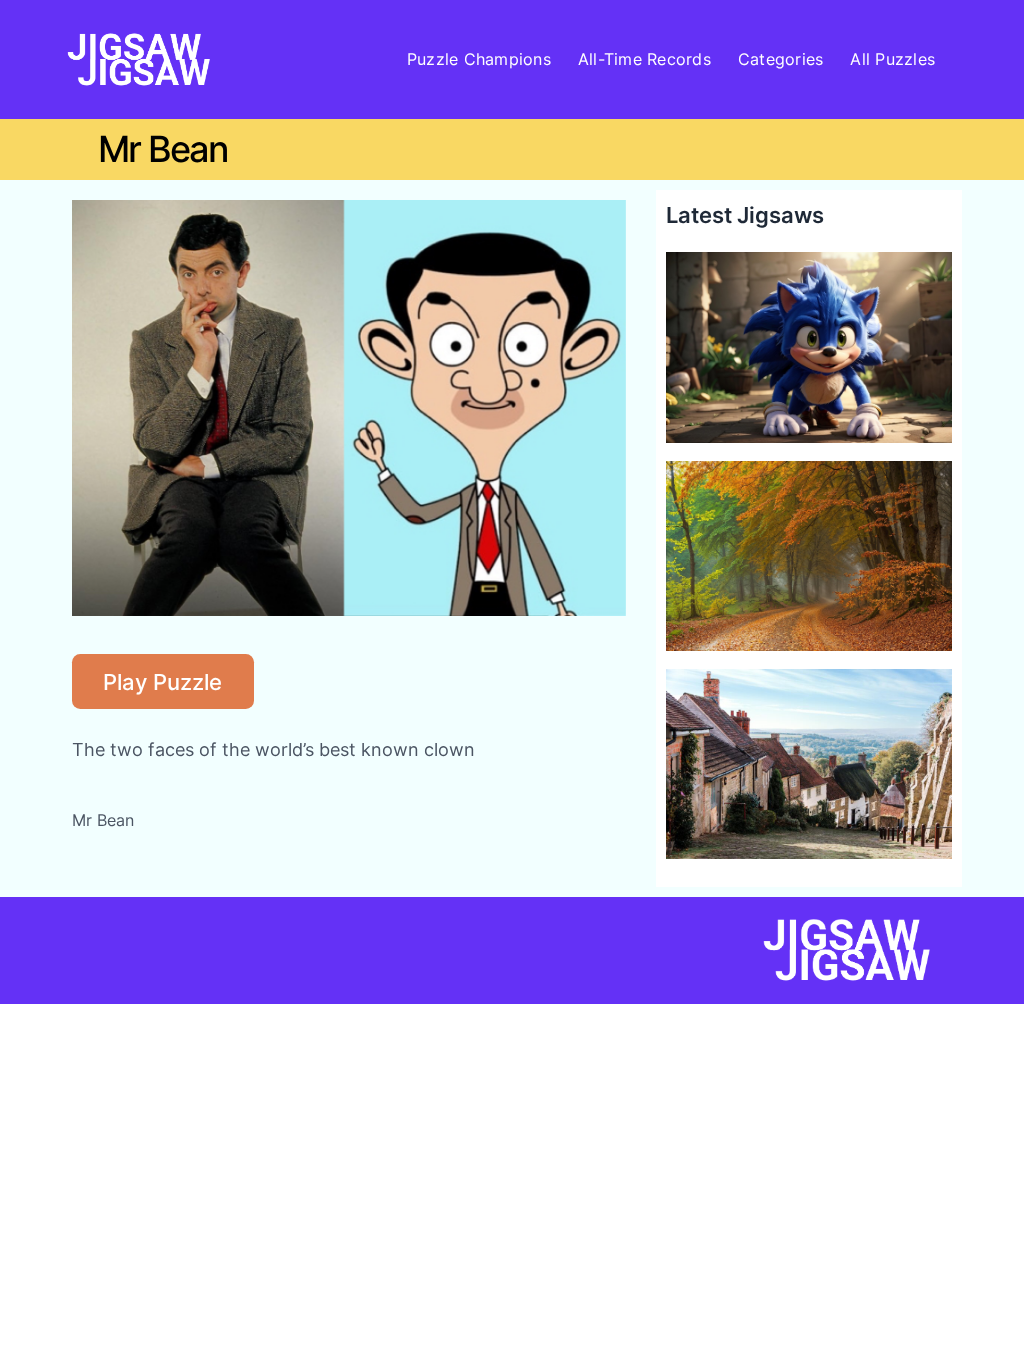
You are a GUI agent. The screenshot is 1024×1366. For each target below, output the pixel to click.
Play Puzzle (162, 682)
